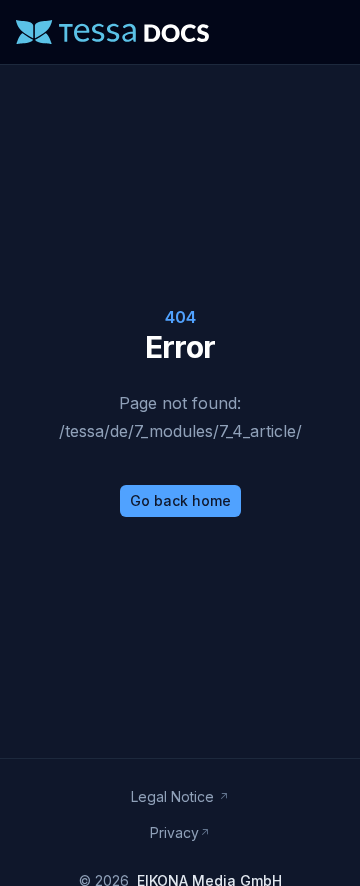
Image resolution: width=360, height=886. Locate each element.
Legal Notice (174, 796)
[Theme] (280, 32)
